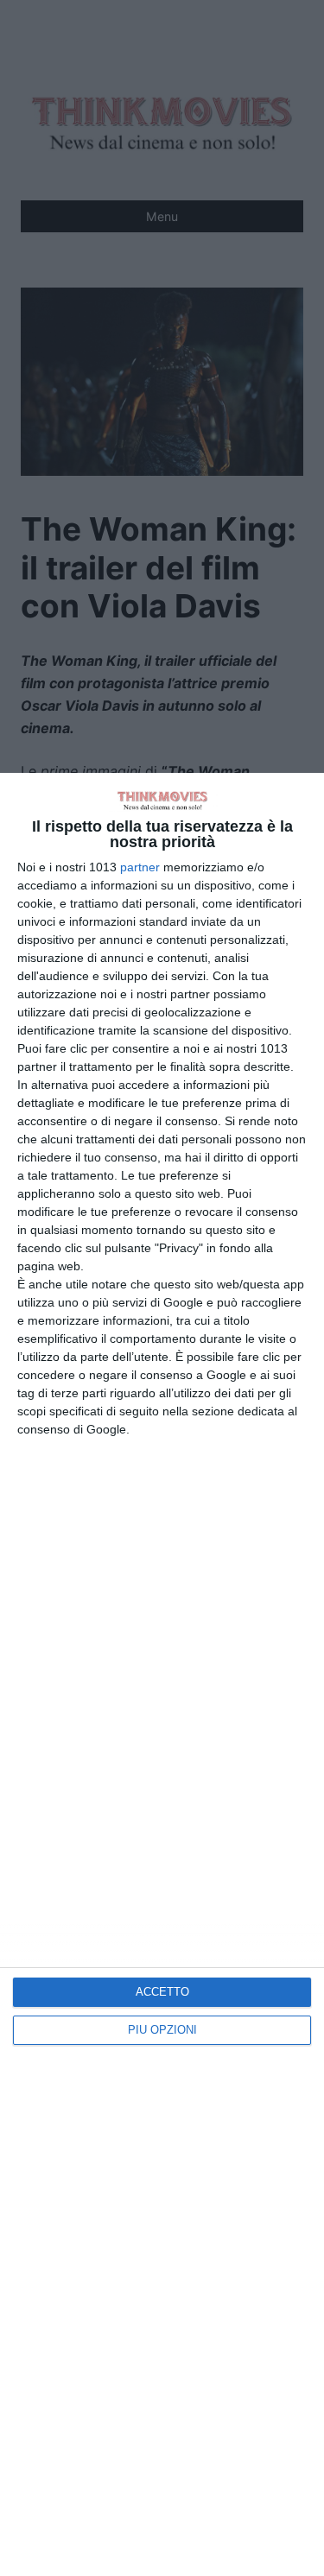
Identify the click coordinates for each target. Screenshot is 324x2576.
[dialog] (162, 1674)
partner (140, 867)
